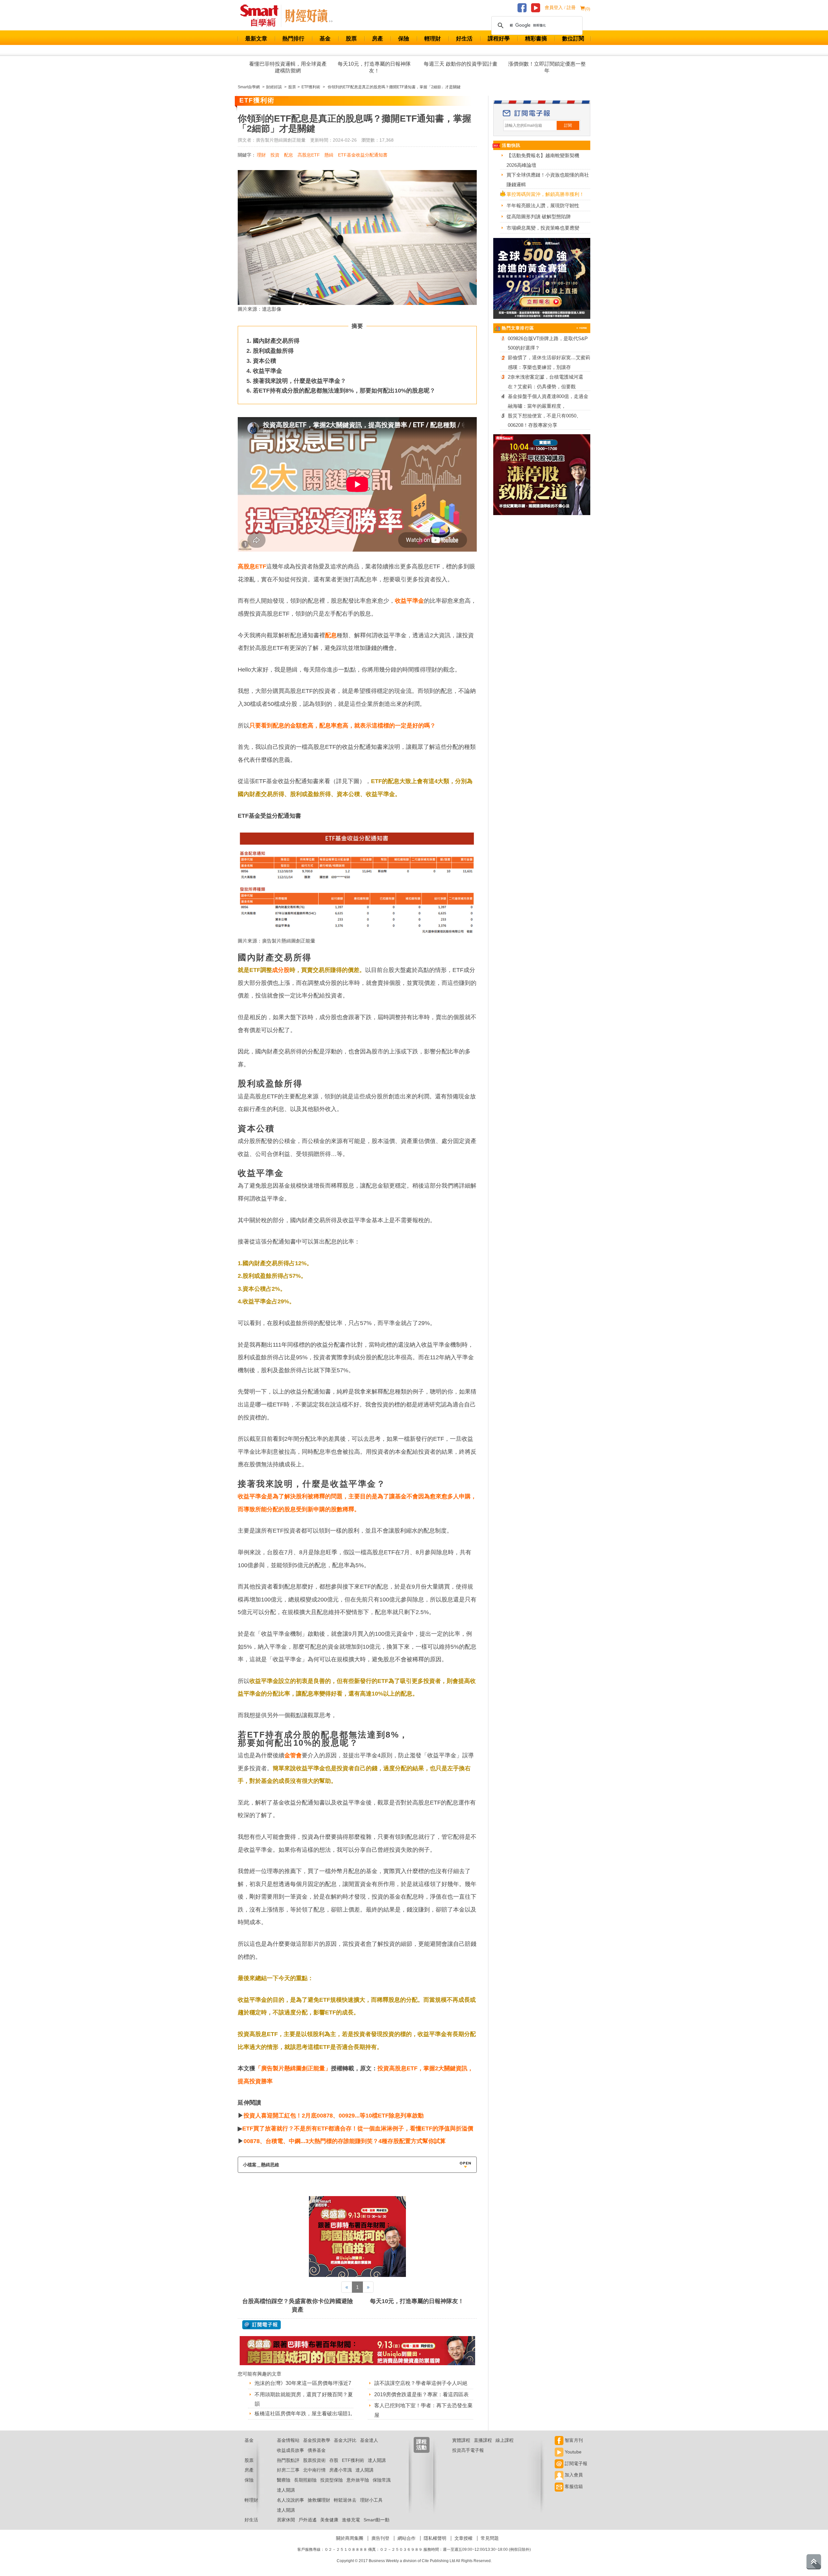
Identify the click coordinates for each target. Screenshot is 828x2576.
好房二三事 (288, 2470)
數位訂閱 (573, 39)
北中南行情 (314, 2470)
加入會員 (573, 2475)
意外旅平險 (358, 2480)
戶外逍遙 (308, 2520)
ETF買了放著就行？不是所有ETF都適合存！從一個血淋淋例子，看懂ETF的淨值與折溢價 (358, 2129)
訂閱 (568, 125)
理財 (261, 155)
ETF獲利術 (353, 2460)
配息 (289, 155)
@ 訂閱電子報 (261, 2325)
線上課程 (505, 2440)
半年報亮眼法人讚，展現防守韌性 (543, 205)
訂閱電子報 (575, 2463)
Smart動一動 (376, 2520)
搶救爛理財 (319, 2500)
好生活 (464, 39)
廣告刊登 (380, 2538)
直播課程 (483, 2440)
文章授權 (463, 2538)
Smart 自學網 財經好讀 (309, 16)
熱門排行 (293, 39)
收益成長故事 (290, 2450)
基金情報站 (288, 2440)
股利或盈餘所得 (273, 351)
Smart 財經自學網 (262, 16)
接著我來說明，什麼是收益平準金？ (300, 381)
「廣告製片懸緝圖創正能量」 (293, 2068)
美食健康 (329, 2520)
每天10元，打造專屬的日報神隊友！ (374, 67)
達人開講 (377, 2460)
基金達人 (369, 2440)
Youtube (572, 2452)
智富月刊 (573, 2440)
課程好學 (499, 39)
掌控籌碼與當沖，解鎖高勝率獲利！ (545, 194)
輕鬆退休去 (345, 2500)
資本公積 (265, 361)
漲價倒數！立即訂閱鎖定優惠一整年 (547, 67)
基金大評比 (345, 2440)
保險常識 (382, 2480)
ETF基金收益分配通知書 (363, 155)
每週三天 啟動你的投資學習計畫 (461, 64)
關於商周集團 (350, 2538)
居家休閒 (286, 2520)
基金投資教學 (317, 2440)
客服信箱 (573, 2486)
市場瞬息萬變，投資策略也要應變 (543, 228)
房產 (377, 39)
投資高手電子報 (468, 2450)
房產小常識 (341, 2470)
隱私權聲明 (435, 2538)
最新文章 (256, 39)
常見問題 (490, 2538)
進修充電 (351, 2520)
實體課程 (461, 2440)
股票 (351, 39)
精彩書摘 (536, 39)
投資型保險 (332, 2480)
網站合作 (407, 2538)
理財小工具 (371, 2500)
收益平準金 (267, 371)
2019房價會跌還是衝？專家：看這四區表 (421, 2394)
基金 (325, 39)
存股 (334, 2460)
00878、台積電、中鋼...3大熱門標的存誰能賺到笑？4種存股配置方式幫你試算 (345, 2141)
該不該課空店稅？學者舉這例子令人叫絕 (421, 2383)
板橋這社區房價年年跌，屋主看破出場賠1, (303, 2414)
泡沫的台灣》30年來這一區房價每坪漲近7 (303, 2383)
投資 (275, 155)
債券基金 (317, 2450)
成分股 (281, 970)
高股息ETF (309, 155)
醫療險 (284, 2480)
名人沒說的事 (290, 2500)
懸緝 (329, 155)
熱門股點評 (288, 2460)
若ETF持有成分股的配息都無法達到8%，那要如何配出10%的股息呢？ (344, 391)
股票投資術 (314, 2460)
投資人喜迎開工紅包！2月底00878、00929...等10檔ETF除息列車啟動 (334, 2116)
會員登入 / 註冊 (560, 8)
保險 (404, 39)
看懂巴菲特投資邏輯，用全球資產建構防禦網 (288, 67)
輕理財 (433, 39)
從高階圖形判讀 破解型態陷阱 (539, 216)
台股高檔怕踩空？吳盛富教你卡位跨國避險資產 (298, 2305)
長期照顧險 (305, 2480)
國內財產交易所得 (276, 341)
